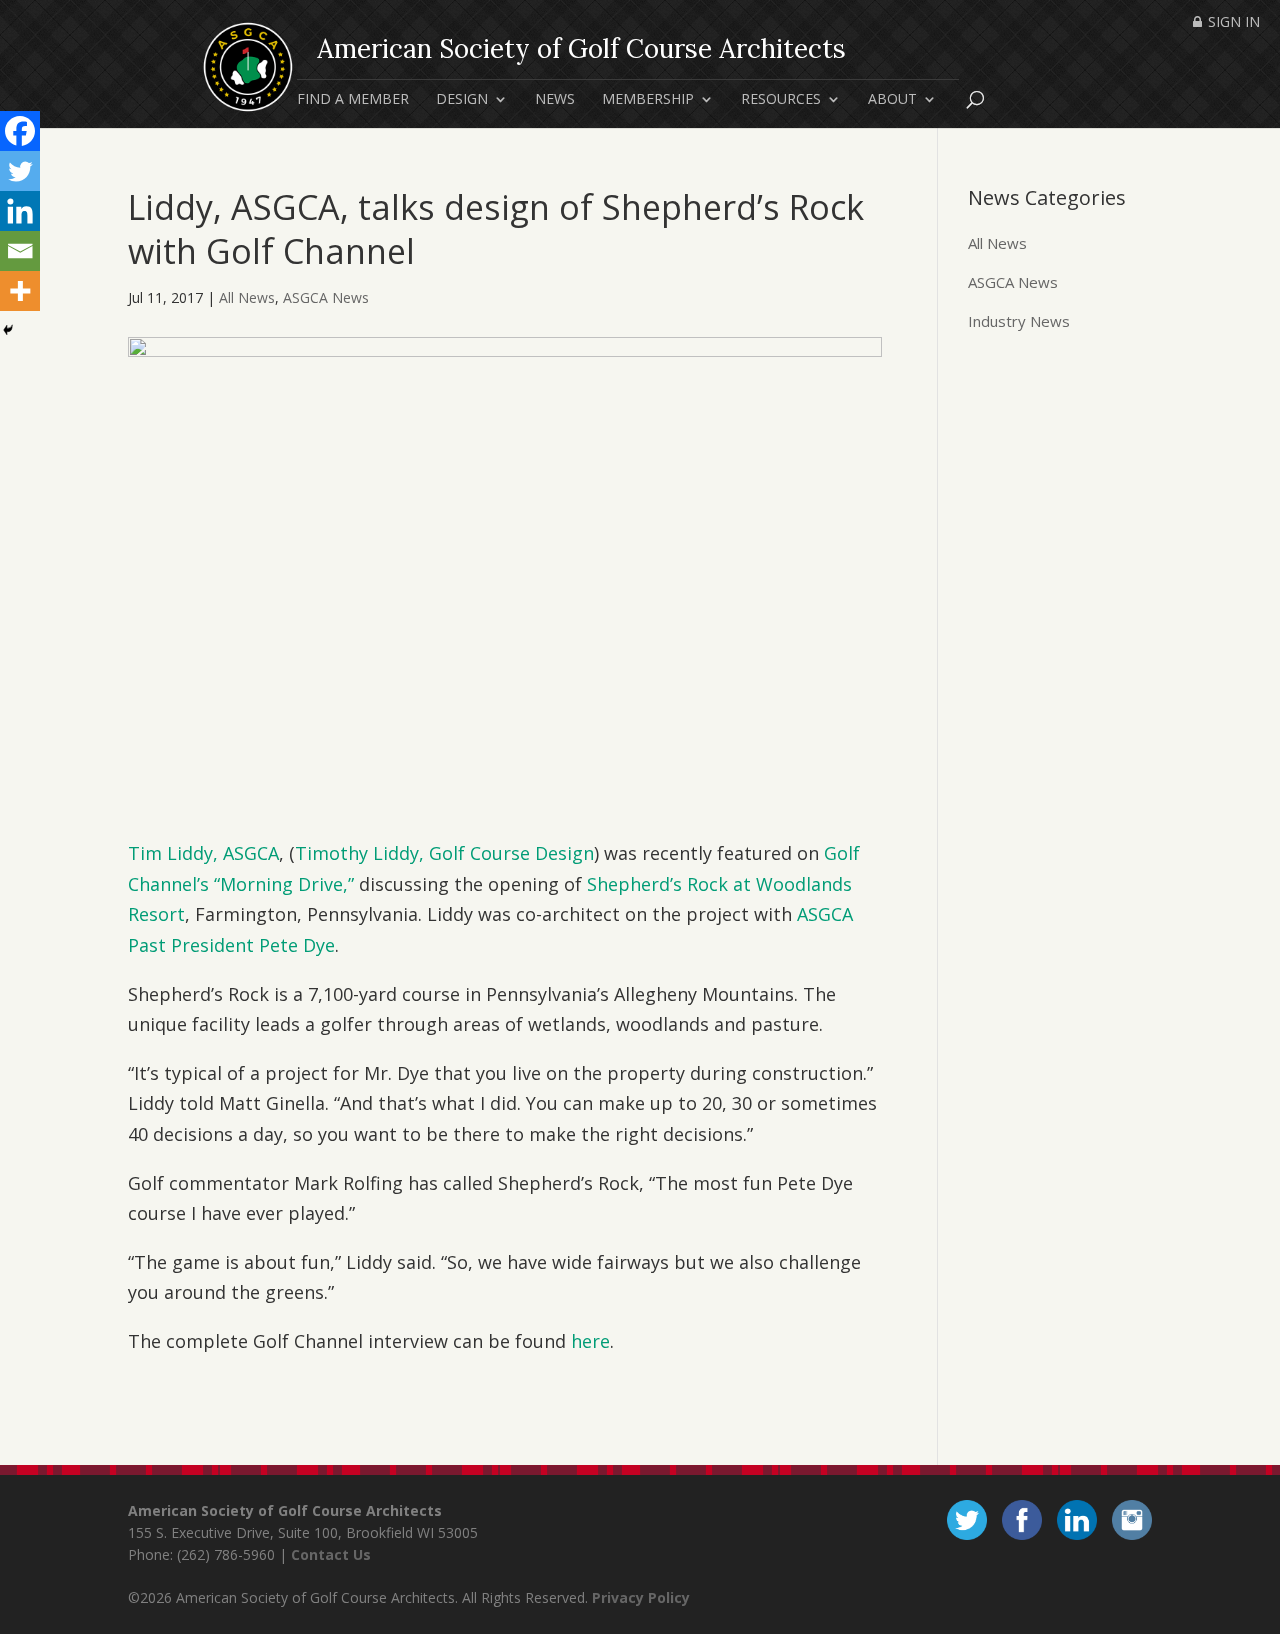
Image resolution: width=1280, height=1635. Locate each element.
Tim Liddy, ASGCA (203, 853)
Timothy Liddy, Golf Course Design (444, 853)
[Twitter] (20, 171)
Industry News (1019, 321)
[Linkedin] (20, 211)
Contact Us (331, 1554)
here (590, 1341)
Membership (648, 100)
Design (462, 100)
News (555, 100)
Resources (781, 100)
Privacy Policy (641, 1597)
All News (247, 297)
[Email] (20, 251)
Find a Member (353, 100)
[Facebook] (20, 131)
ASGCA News (326, 297)
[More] (20, 291)
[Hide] (8, 330)
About (892, 100)
